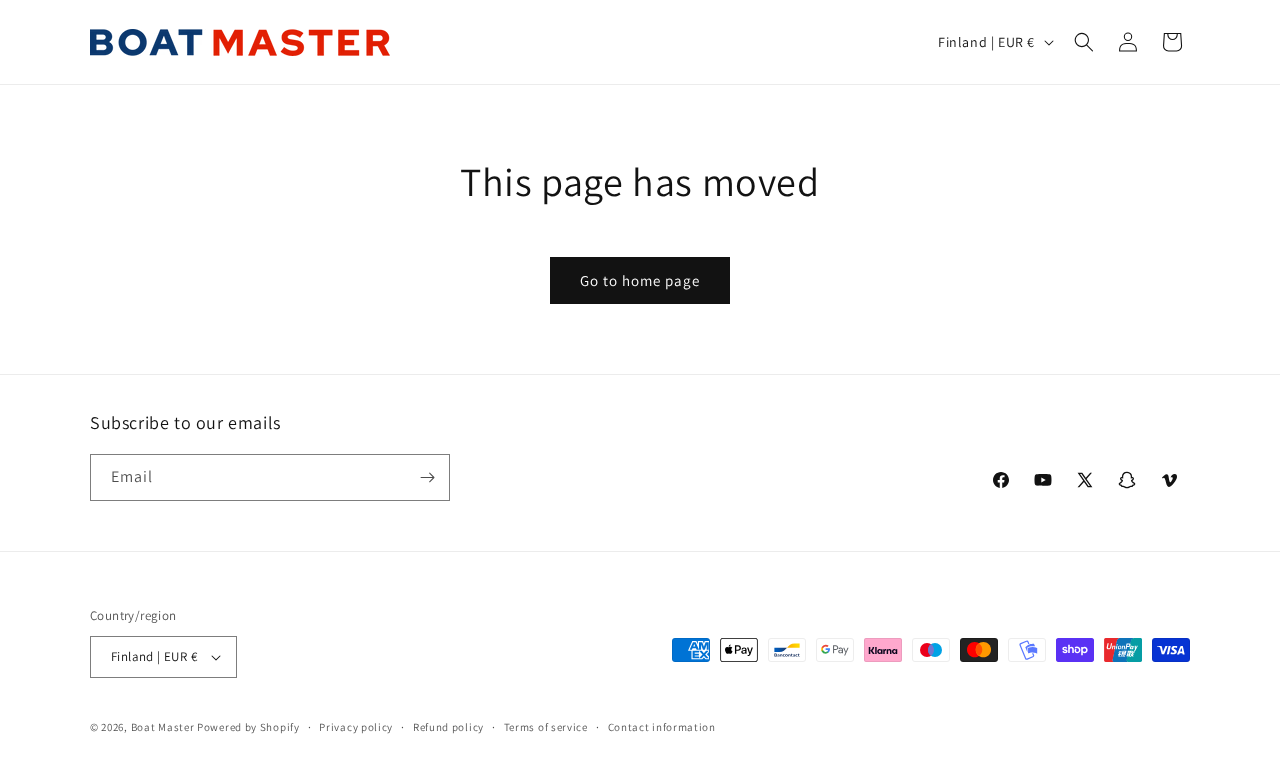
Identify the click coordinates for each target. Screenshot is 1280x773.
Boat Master (163, 727)
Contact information (662, 727)
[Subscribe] (427, 477)
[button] (1084, 42)
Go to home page (640, 280)
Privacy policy (356, 727)
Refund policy (448, 727)
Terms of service (546, 727)
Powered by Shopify (248, 727)
